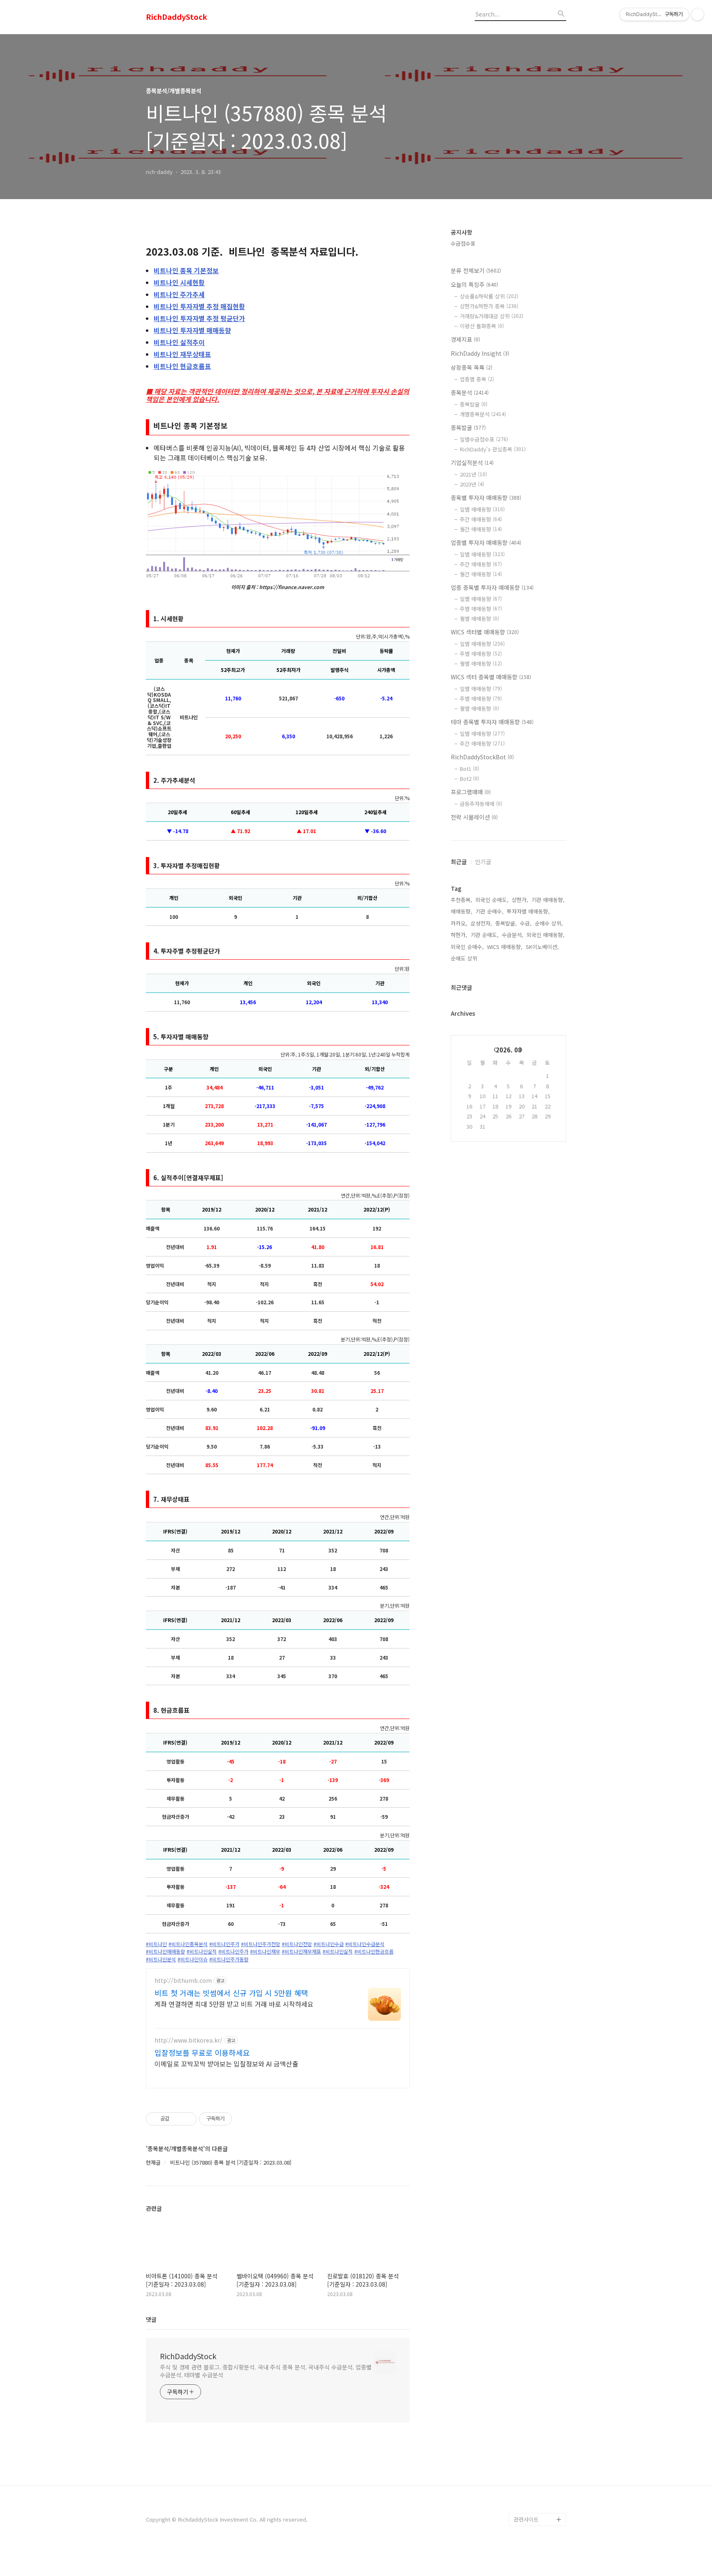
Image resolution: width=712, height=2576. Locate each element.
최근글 (459, 862)
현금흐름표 (182, 366)
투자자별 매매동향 (192, 330)
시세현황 (179, 282)
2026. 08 (509, 1050)
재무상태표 (182, 354)
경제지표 (465, 339)
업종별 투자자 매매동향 (486, 542)
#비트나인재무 (265, 1951)
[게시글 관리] (187, 2119)
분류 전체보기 (476, 270)
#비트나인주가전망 (261, 1944)
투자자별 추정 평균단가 (199, 318)
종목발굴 (474, 404)
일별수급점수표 (484, 439)
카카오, (459, 923)
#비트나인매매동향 (165, 1951)
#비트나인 (156, 1944)
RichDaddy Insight (480, 353)
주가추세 (179, 294)
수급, (526, 923)
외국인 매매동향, (546, 935)
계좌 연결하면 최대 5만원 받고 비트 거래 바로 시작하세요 (234, 2004)
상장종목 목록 (472, 367)
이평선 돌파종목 (482, 326)
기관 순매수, (489, 911)
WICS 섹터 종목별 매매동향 (491, 677)
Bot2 (470, 778)
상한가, (520, 900)
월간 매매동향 (481, 529)
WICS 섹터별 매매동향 (485, 632)
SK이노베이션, (542, 947)
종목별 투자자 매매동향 (486, 498)
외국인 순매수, (467, 947)
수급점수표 (463, 243)
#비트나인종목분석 (188, 1944)
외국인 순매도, (492, 900)
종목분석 (470, 392)
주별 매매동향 (481, 609)
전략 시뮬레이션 (474, 817)
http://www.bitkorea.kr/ (189, 2040)
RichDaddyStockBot (482, 757)
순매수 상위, (549, 923)
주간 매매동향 (481, 519)
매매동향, (461, 911)
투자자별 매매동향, (528, 911)
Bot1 (470, 769)
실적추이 (179, 342)
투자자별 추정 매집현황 (199, 306)
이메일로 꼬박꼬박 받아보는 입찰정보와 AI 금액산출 (226, 2063)
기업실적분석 (472, 463)
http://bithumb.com (183, 1981)
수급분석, (513, 935)
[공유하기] (177, 2119)
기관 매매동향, (548, 900)
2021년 (473, 474)
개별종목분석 (483, 414)
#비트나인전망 (297, 1944)
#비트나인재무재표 (301, 1951)
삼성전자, (481, 923)
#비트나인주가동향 (229, 1959)
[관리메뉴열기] (698, 14)
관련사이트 (526, 2519)
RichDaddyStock (177, 17)
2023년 (472, 484)
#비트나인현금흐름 (374, 1951)
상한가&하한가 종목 (489, 306)
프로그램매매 (471, 792)
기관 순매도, (485, 935)
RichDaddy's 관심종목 (493, 449)
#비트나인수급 (329, 1944)
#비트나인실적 (202, 1951)
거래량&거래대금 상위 (492, 316)
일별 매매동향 (482, 509)
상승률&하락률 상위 (489, 296)
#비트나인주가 (224, 1944)
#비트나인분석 (161, 1959)
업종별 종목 (477, 379)
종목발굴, (506, 923)
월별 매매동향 (479, 619)
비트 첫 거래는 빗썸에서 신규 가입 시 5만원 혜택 (231, 1993)
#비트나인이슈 (193, 1959)
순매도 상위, (465, 958)
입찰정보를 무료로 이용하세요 (202, 2052)
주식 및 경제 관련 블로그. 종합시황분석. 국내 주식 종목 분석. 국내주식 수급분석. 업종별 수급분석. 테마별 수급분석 (266, 2371)
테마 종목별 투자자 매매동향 (492, 722)
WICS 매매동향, (505, 947)
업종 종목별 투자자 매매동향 (492, 587)
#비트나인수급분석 (365, 1944)
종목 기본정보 (186, 270)
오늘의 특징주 (474, 284)
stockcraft (527, 2506)
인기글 (483, 862)
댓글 (151, 2319)
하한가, (459, 935)
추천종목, (461, 900)
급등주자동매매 (481, 804)
